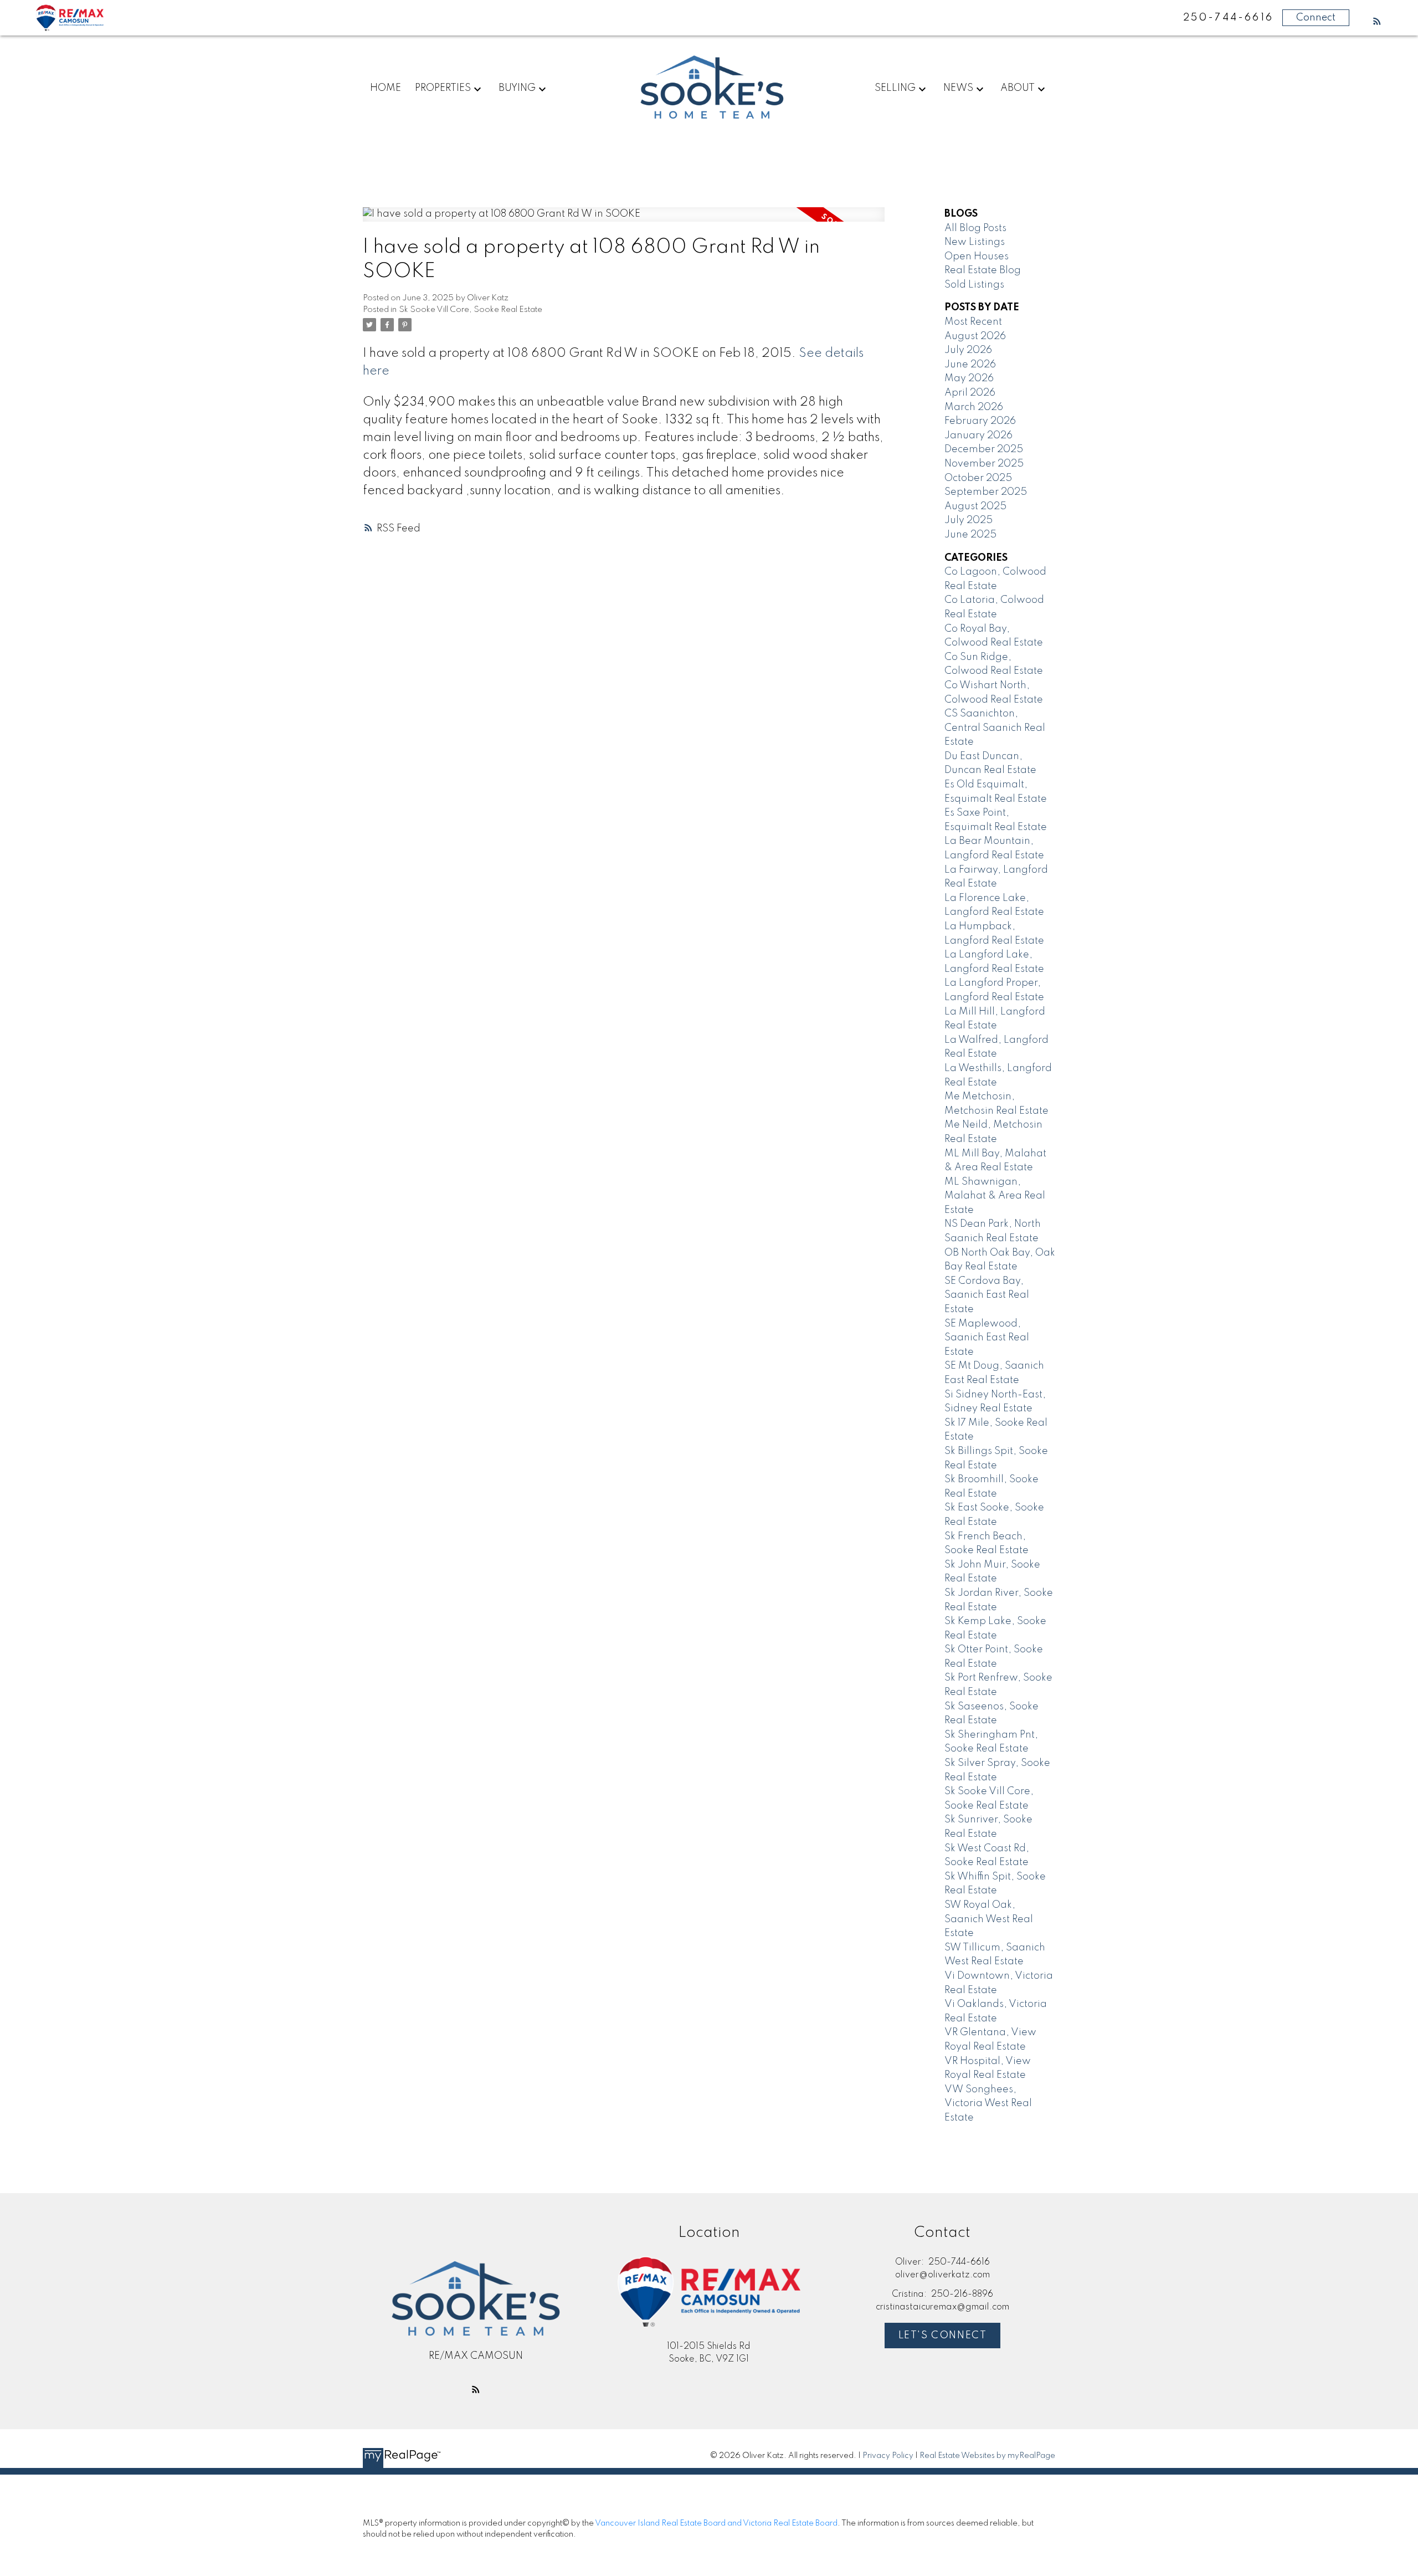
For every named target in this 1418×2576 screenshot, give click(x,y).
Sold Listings (974, 285)
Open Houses (977, 257)
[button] (1377, 21)
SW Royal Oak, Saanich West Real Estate (989, 1919)
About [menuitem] (1018, 88)
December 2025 (984, 449)
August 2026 (975, 336)
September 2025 (986, 492)
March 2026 (974, 407)
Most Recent (973, 322)
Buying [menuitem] (517, 88)
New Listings (975, 242)
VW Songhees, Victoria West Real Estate (988, 2104)
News (958, 88)
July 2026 (968, 350)
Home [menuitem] (386, 88)
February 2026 (980, 421)
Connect (1316, 18)
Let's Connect (943, 2336)
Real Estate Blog (983, 270)
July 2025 (969, 520)
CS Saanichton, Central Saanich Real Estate (995, 728)
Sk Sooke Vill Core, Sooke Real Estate (471, 310)
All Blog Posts (975, 228)
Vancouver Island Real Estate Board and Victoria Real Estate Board (716, 2523)
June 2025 (970, 535)
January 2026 (978, 436)
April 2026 (970, 393)
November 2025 (984, 464)
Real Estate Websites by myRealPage (987, 2456)
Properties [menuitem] (443, 88)
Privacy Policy (888, 2456)
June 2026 (970, 365)
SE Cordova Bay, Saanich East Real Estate (987, 1295)
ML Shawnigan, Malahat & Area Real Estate (995, 1196)
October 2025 (978, 478)
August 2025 (975, 506)
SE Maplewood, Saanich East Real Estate (987, 1338)
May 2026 (969, 378)
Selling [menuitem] (895, 88)
